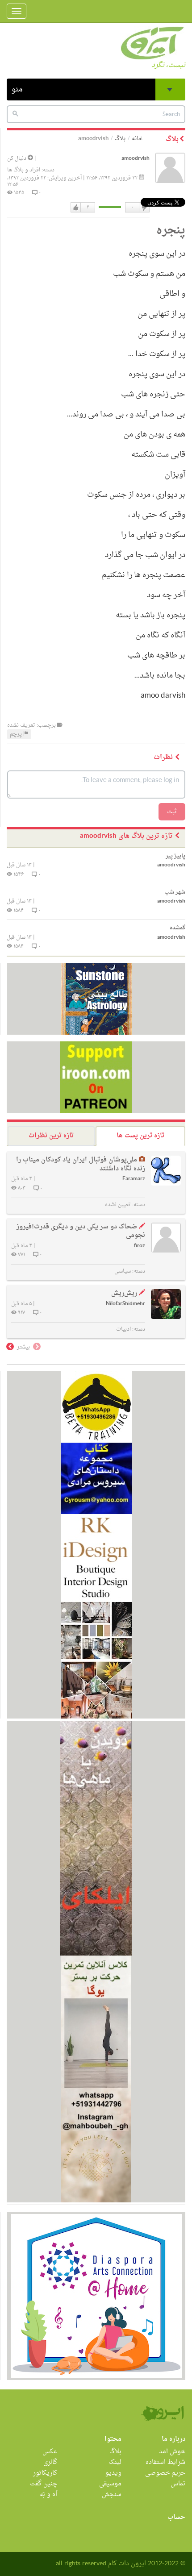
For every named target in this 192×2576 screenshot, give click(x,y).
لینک (115, 2462)
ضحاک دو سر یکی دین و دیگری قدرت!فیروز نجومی (81, 1231)
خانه (137, 139)
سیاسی (123, 1271)
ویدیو (113, 2473)
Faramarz (134, 1179)
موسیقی (110, 2484)
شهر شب (175, 892)
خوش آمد (172, 2452)
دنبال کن (17, 158)
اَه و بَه (48, 2495)
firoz (140, 1246)
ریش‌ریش (124, 1293)
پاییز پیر (175, 856)
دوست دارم (76, 208)
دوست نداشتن (144, 208)
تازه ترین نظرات (51, 1136)
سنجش (112, 2495)
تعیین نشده (118, 1205)
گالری (50, 2462)
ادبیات (123, 1329)
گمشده (177, 928)
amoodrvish (136, 159)
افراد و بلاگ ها (24, 170)
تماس (178, 2484)
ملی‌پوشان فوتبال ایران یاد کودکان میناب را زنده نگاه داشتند (81, 1164)
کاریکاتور (45, 2473)
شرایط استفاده (165, 2462)
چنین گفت (44, 2484)
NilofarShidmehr (125, 1304)
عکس (50, 2452)
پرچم (17, 734)
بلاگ (120, 139)
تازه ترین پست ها (140, 1136)
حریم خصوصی (165, 2473)
